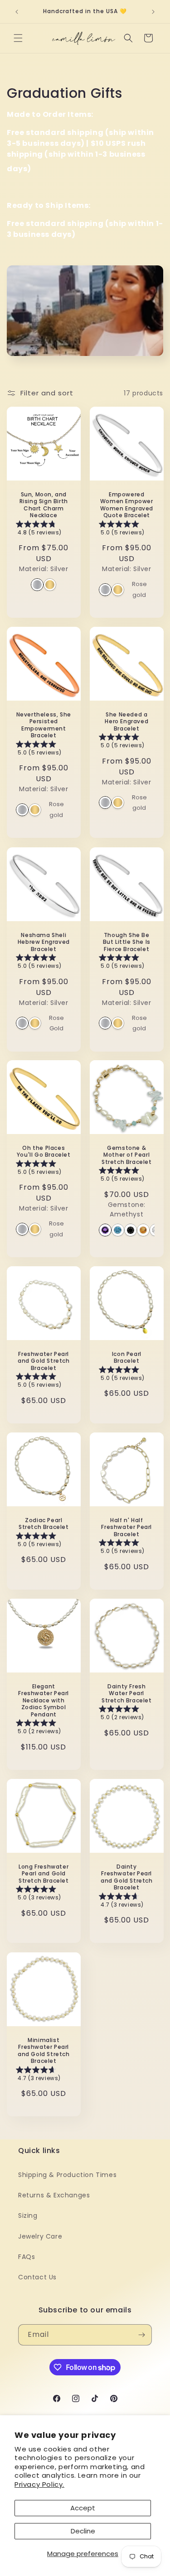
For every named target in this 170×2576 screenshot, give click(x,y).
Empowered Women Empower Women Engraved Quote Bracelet (126, 505)
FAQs (27, 2257)
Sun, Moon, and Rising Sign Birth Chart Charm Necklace (44, 505)
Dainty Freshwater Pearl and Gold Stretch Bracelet (126, 1877)
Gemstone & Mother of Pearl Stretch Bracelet (126, 1155)
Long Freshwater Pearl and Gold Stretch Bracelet (44, 1874)
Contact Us (37, 2277)
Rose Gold (56, 1023)
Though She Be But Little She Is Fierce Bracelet (126, 942)
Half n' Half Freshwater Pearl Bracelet (126, 1527)
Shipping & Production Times (67, 2175)
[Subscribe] (141, 2335)
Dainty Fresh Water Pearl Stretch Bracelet (126, 1694)
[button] (18, 38)
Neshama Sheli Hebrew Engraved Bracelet (44, 942)
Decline (83, 2531)
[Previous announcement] (17, 12)
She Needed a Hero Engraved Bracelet (126, 722)
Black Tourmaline (131, 1230)
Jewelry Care (40, 2236)
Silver (37, 585)
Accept (83, 2508)
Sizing (28, 2216)
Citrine (143, 1230)
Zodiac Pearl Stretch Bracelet (44, 1524)
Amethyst (105, 1230)
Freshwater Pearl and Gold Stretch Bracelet (44, 1361)
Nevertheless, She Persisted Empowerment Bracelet (44, 725)
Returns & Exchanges (54, 2195)
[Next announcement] (153, 12)
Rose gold (139, 590)
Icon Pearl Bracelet (126, 1358)
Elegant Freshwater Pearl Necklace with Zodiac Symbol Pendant (44, 1701)
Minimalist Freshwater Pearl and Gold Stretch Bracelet (44, 2050)
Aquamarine (118, 1230)
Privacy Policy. (39, 2484)
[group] (44, 530)
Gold (50, 585)
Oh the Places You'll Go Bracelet (44, 1151)
